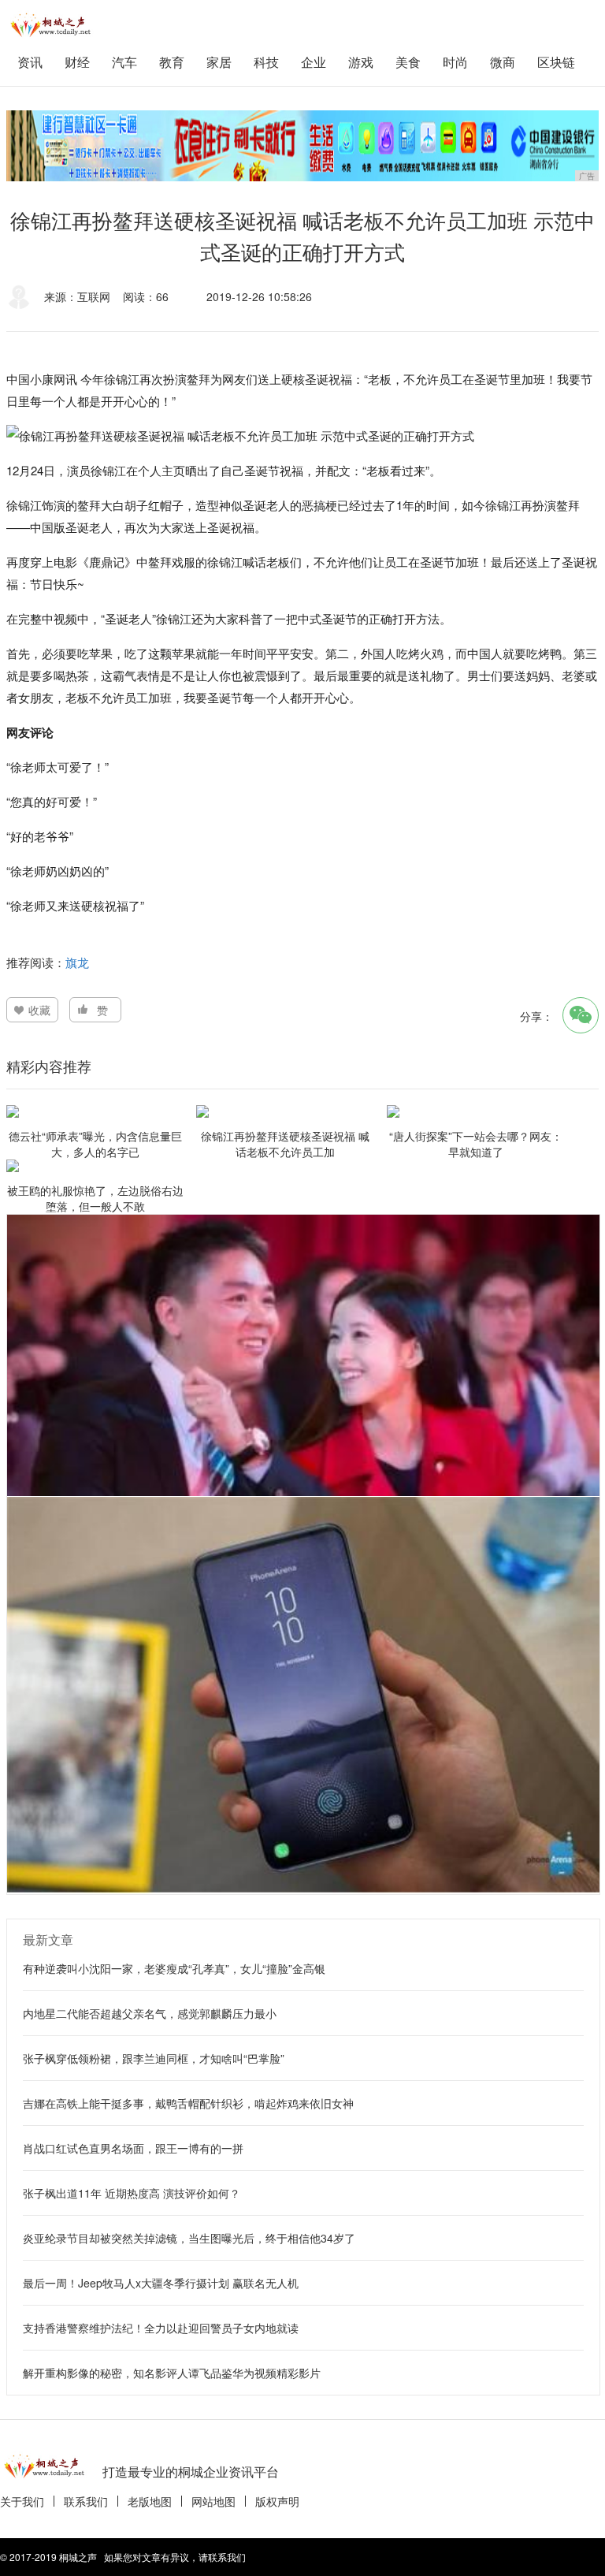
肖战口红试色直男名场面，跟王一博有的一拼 (133, 2148)
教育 (172, 62)
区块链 (556, 62)
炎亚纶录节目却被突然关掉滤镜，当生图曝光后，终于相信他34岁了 (189, 2238)
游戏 (361, 62)
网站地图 (213, 2501)
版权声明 (277, 2501)
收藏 (39, 1010)
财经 (77, 62)
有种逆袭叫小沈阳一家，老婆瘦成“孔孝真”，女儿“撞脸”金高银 (174, 1968)
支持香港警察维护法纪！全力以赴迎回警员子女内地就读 (161, 2328)
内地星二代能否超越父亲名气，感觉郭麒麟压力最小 (150, 2013)
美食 (408, 62)
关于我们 (22, 2501)
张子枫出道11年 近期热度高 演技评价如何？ (132, 2193)
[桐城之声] (54, 24)
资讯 (30, 62)
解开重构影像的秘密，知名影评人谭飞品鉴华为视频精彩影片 (172, 2373)
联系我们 (86, 2501)
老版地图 (150, 2501)
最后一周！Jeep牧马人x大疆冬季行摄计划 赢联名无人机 (161, 2283)
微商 (503, 62)
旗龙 (77, 962)
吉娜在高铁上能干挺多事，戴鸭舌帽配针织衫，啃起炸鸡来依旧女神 (188, 2103)
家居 (219, 62)
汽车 (124, 62)
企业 (314, 62)
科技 (266, 62)
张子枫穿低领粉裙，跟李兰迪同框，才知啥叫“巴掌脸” (154, 2058)
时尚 (455, 62)
